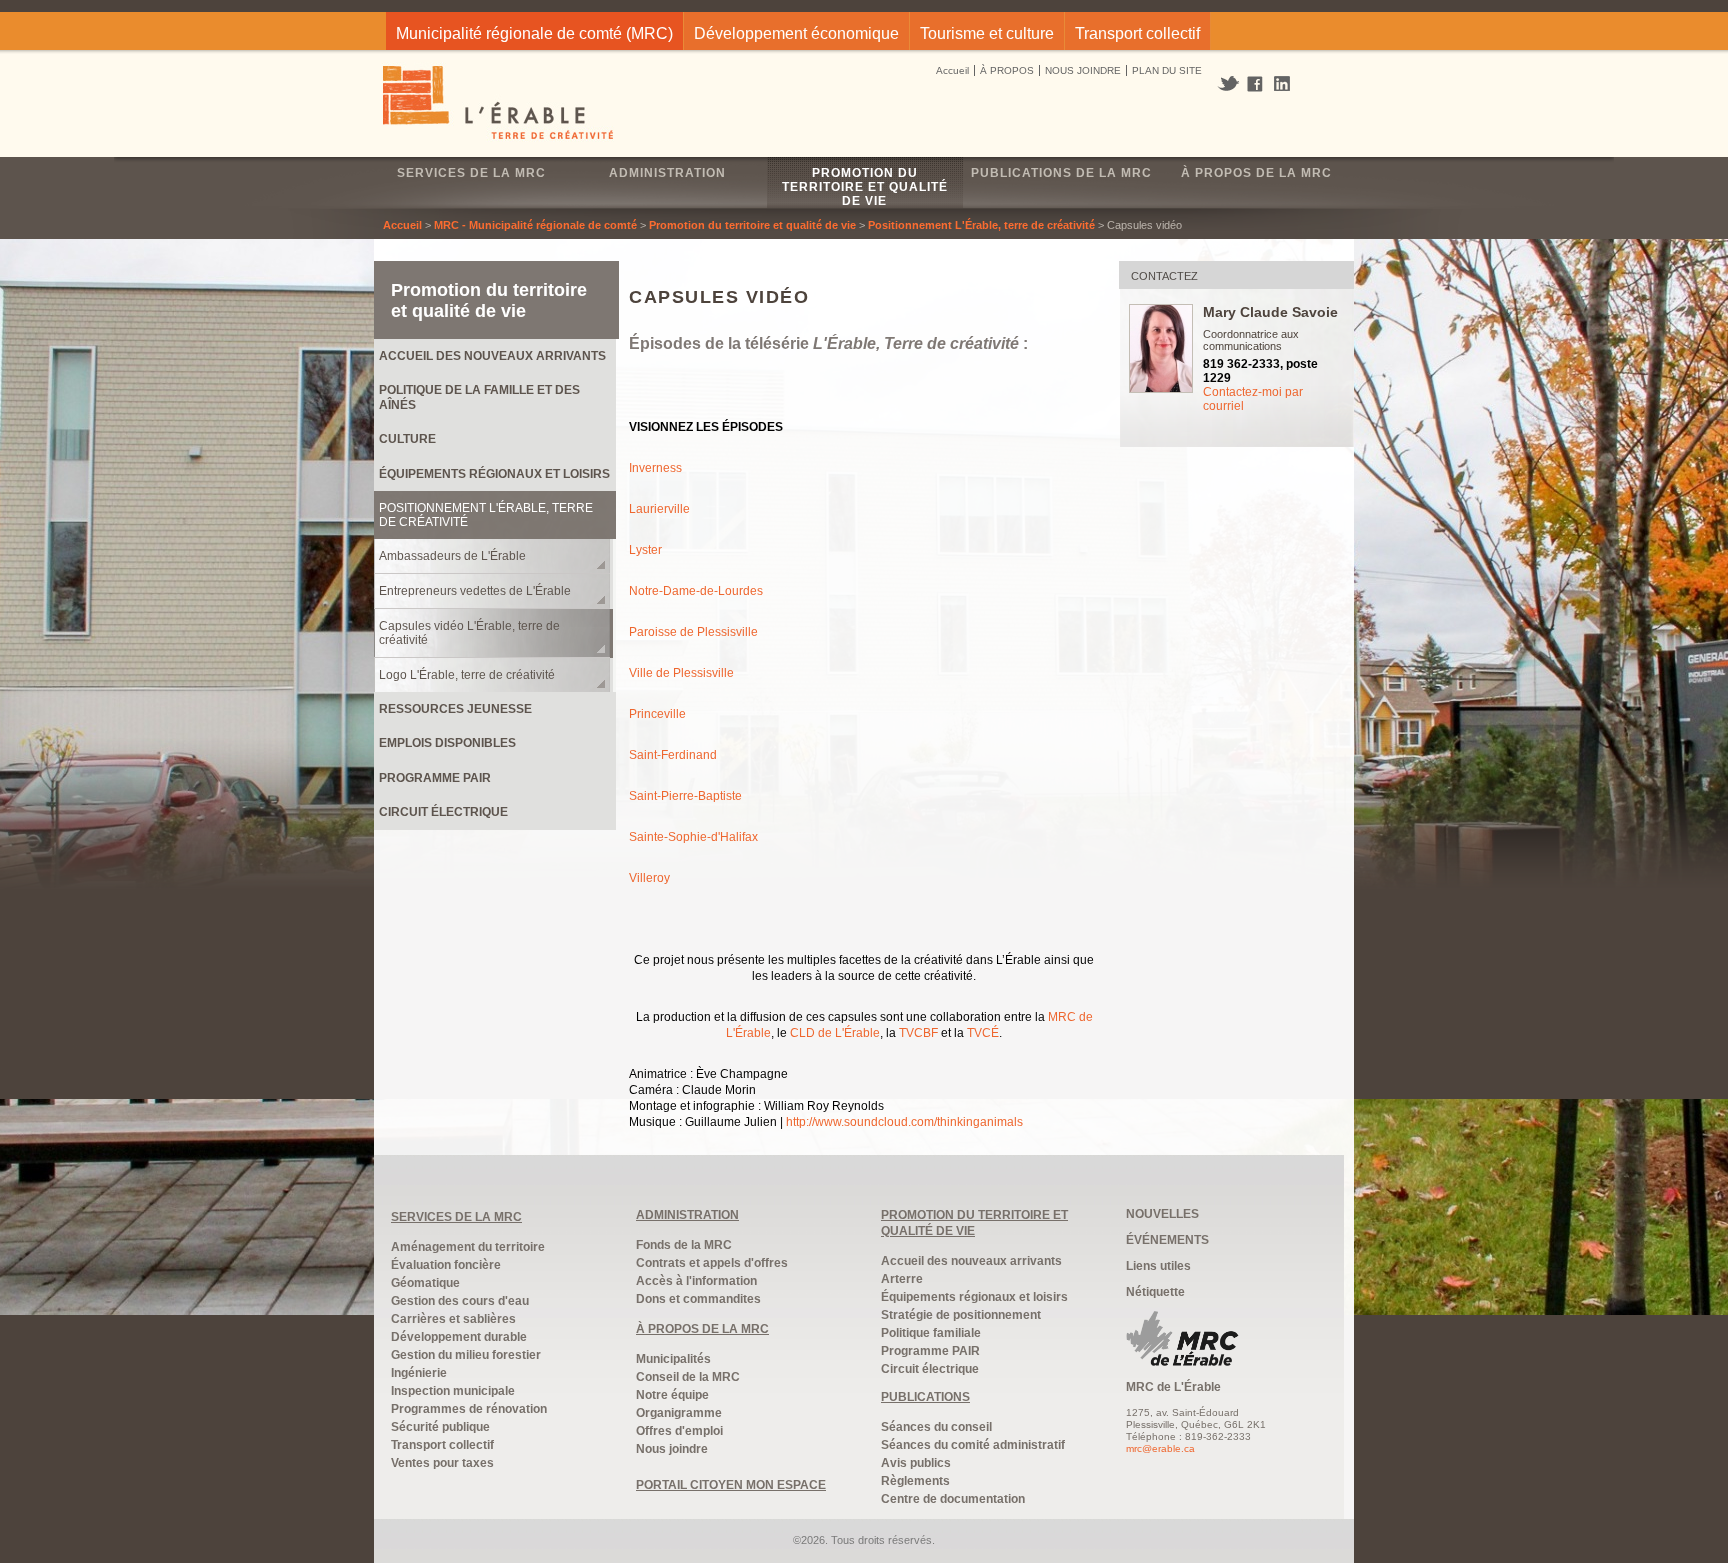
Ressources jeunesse (455, 709)
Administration (667, 173)
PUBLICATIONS (925, 1397)
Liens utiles (1158, 1266)
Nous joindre (672, 1449)
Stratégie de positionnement (961, 1315)
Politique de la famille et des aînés (479, 397)
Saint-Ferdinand (673, 755)
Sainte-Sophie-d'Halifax (693, 837)
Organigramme (679, 1413)
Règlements (915, 1481)
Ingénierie (419, 1373)
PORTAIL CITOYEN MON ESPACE (731, 1485)
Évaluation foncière (446, 1265)
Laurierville (659, 509)
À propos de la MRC (1256, 173)
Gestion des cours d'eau (460, 1301)
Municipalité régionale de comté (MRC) (534, 33)
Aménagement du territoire (468, 1247)
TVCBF (918, 1033)
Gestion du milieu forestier (466, 1355)
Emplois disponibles (447, 743)
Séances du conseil (936, 1427)
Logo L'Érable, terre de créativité (467, 675)
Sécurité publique (440, 1427)
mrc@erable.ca (1160, 1448)
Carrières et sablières (453, 1319)
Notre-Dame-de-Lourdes (696, 591)
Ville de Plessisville (681, 673)
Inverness (655, 468)
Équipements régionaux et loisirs (494, 474)
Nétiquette (1155, 1292)
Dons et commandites (698, 1299)
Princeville (657, 714)
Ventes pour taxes (442, 1463)
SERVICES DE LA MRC (456, 1217)
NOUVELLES (1162, 1214)
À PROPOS (1007, 70)
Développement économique (796, 33)
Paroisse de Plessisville (693, 632)
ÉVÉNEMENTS (1167, 1240)
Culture (407, 439)
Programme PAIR (435, 778)
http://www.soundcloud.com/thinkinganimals (904, 1122)
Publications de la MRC (1061, 173)
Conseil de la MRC (688, 1377)
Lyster (645, 550)
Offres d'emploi (679, 1431)
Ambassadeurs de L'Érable (452, 556)
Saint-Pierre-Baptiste (685, 796)
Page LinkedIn (1289, 83)
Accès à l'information (696, 1281)
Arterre (902, 1279)
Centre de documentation (953, 1499)
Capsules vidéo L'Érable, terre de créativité (469, 633)
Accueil (952, 70)
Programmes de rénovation (469, 1409)
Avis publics (916, 1463)
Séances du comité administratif (973, 1445)
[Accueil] (499, 105)
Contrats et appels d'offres (712, 1263)
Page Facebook (1255, 85)
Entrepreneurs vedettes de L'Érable (475, 591)
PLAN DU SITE (1167, 70)
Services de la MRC (471, 173)
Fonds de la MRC (684, 1245)
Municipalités (673, 1359)
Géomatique (425, 1283)
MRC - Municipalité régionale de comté (535, 225)
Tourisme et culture (987, 33)
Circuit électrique (443, 812)
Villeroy (649, 878)
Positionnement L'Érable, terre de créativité (981, 225)
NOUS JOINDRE (1083, 70)
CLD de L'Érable (835, 1033)
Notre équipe (672, 1395)
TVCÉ (983, 1033)
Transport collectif (1137, 33)
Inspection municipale (453, 1391)
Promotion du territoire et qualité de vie (865, 187)
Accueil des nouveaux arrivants (492, 356)
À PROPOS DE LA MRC (702, 1329)
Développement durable (459, 1337)
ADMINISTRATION (687, 1215)
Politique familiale (931, 1333)
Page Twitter (1230, 84)
